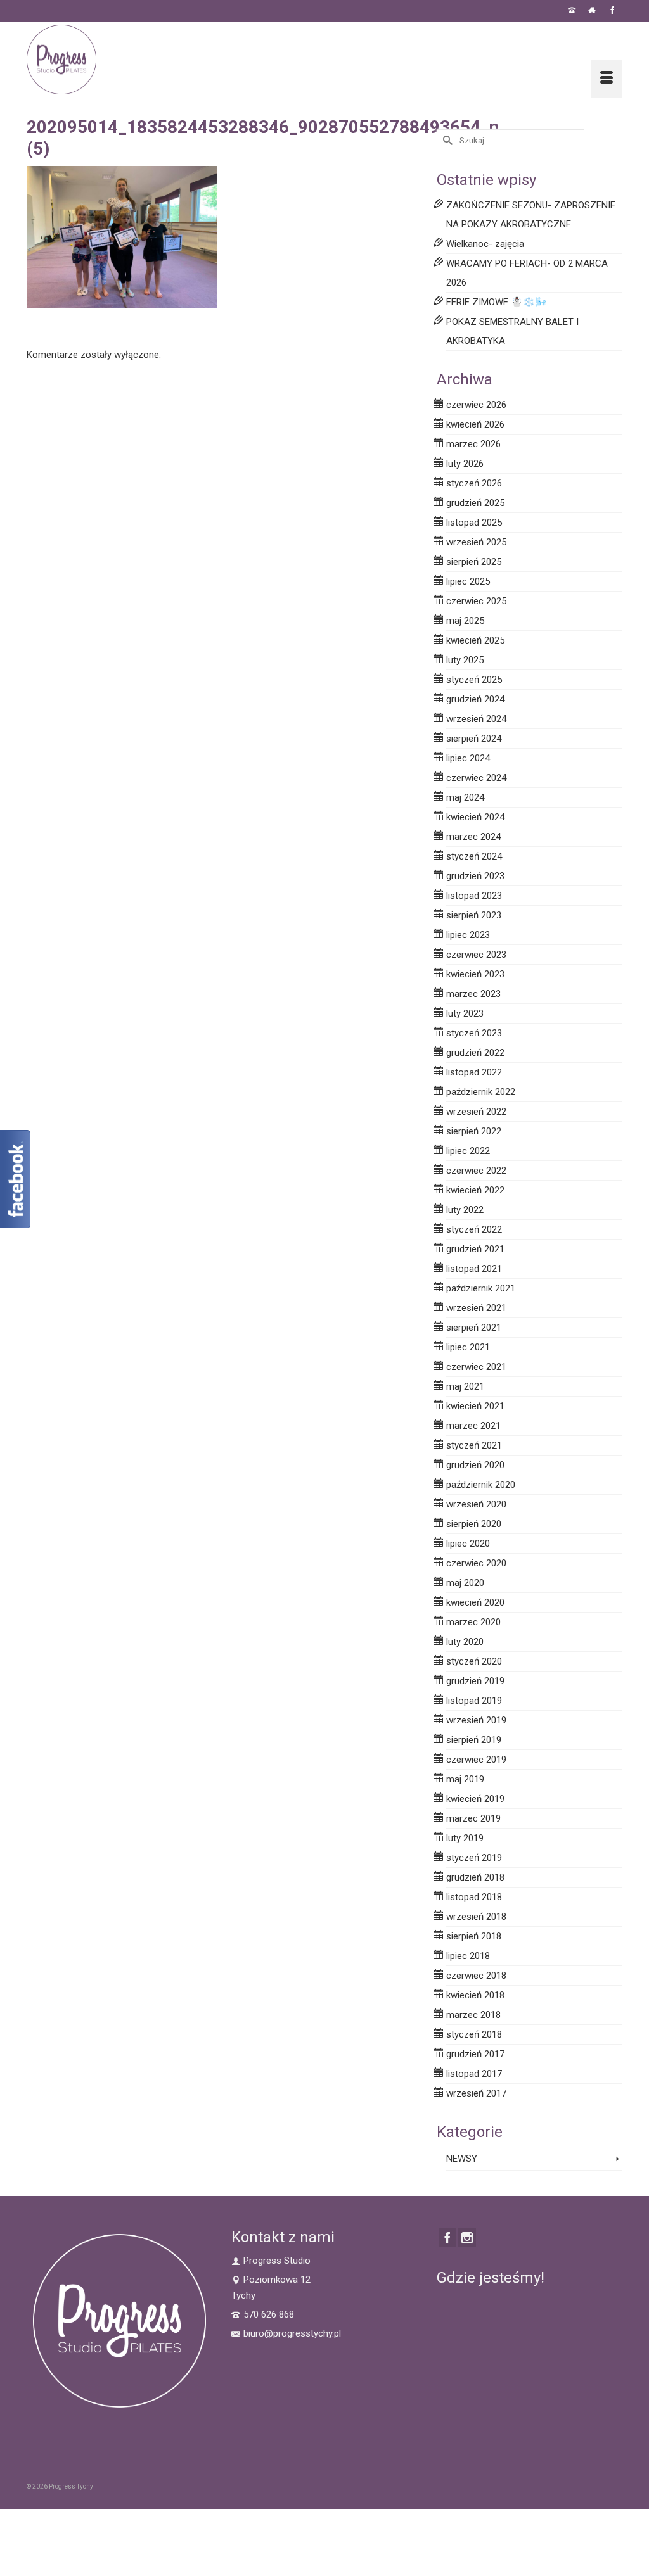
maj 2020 (465, 1583)
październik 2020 (481, 1485)
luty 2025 (465, 660)
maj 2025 (465, 621)
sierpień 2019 (474, 1740)
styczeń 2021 (474, 1445)
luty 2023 (465, 1013)
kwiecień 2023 (475, 974)
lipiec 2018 (468, 1956)
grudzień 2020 (475, 1465)
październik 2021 (481, 1288)
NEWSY (462, 2159)
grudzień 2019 (475, 1681)
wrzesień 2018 (476, 1917)
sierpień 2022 (474, 1131)
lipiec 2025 (468, 581)
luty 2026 (465, 464)
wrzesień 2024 (476, 719)
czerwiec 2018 (476, 1976)
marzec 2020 (473, 1622)
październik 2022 (481, 1092)
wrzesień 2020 (476, 1504)
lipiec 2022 (468, 1151)
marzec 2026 (473, 444)
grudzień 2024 (475, 699)
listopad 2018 (474, 1897)
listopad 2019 (474, 1701)
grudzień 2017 (475, 2054)
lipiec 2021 (468, 1347)
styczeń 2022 (474, 1229)
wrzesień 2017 (476, 2093)
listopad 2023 (474, 896)
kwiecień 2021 (475, 1406)
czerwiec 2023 (476, 955)
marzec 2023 (473, 994)
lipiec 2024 (468, 758)
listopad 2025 (474, 523)
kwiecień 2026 (475, 424)
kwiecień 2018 (475, 1995)
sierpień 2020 (474, 1524)
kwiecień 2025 (475, 640)
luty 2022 (465, 1210)
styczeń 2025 (474, 680)
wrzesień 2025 (476, 542)
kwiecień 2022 (475, 1190)
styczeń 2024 (474, 856)
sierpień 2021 (474, 1328)
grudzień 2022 (475, 1053)
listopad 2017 (474, 2074)
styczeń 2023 (474, 1033)
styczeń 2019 (474, 1858)
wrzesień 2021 (476, 1308)
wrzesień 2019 (476, 1720)
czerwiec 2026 (476, 405)
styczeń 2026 (474, 483)
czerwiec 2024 (476, 778)
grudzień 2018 (475, 1877)
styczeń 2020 (474, 1661)
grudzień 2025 (475, 503)
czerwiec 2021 (476, 1367)
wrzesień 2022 (476, 1112)
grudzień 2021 (475, 1249)
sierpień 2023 (474, 915)
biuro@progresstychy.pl (292, 2333)
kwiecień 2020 (475, 1602)
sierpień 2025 (474, 562)
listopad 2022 (474, 1072)
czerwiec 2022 (476, 1171)
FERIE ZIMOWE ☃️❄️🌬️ (497, 302)
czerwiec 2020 (476, 1563)
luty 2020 (465, 1642)
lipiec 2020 (468, 1544)
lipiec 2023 (468, 935)
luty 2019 (465, 1838)
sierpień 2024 (474, 739)
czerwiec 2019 (476, 1760)
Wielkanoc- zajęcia (485, 244)
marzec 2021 (473, 1426)
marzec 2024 (473, 837)
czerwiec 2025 (476, 601)
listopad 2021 (474, 1269)
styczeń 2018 (474, 2034)
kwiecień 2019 (475, 1799)
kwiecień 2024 (475, 817)
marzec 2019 (473, 1818)
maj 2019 (465, 1779)
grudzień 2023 (475, 876)
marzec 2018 (473, 2015)
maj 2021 (465, 1386)
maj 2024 (465, 797)
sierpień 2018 (474, 1936)
